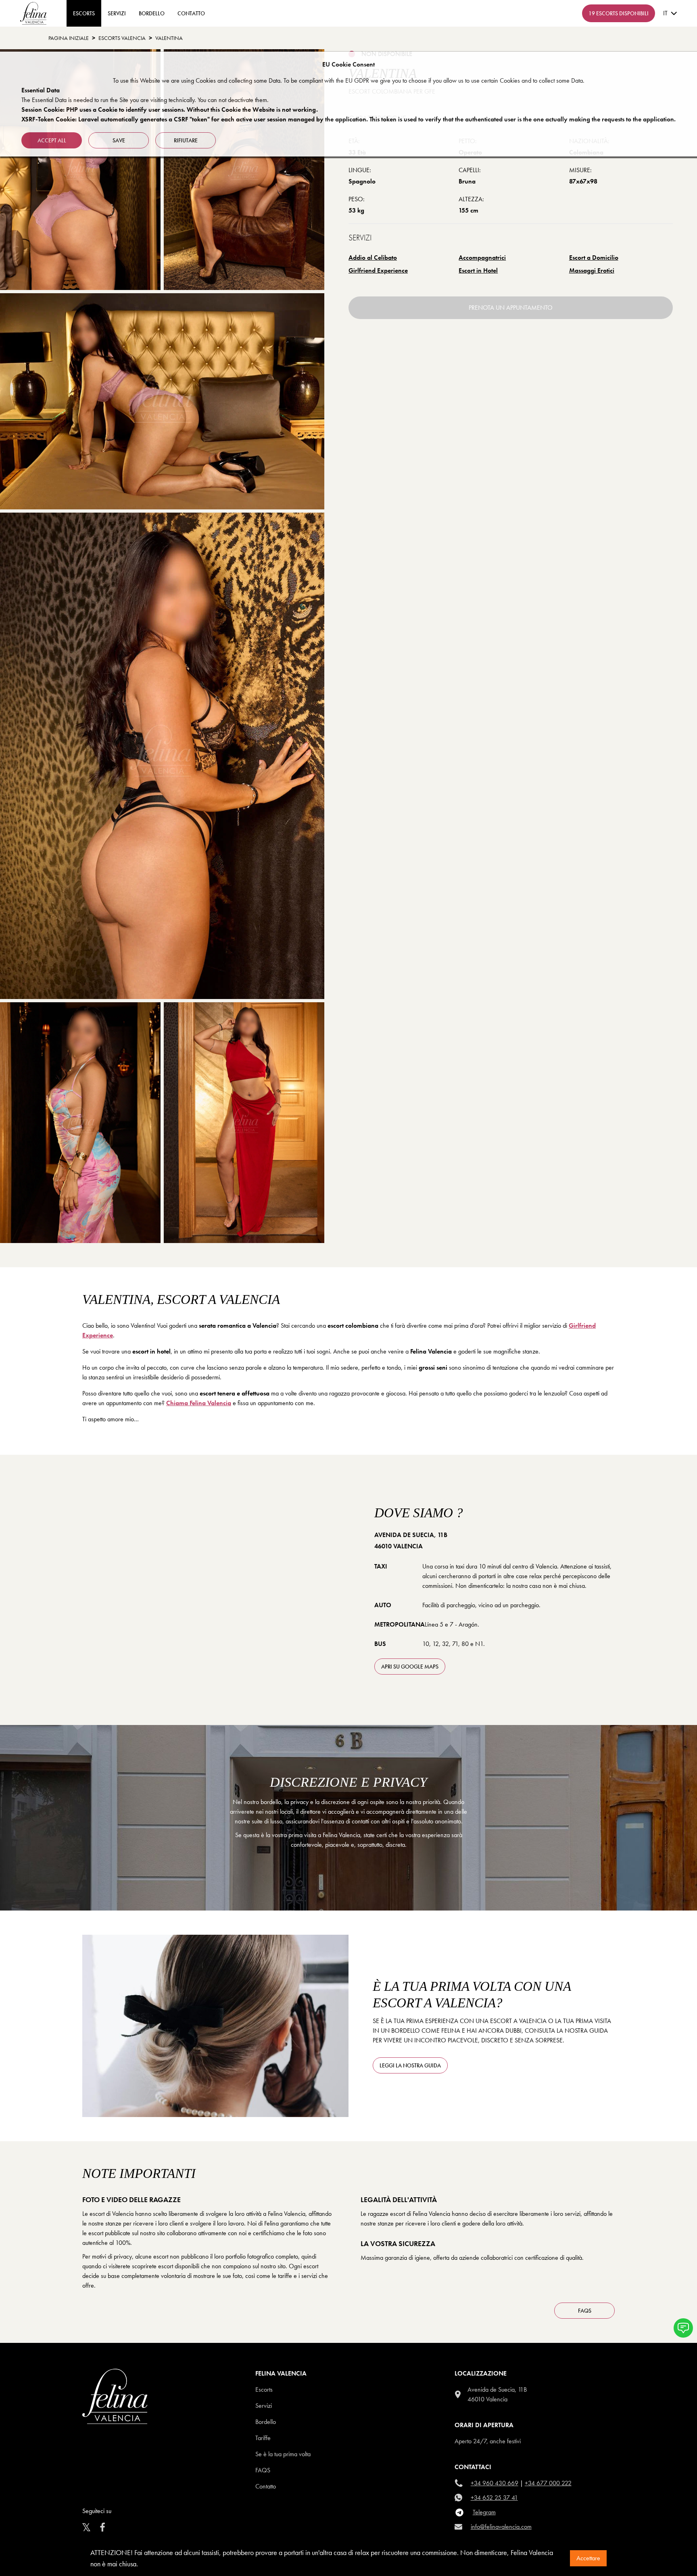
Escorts (264, 2389)
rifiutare (186, 140)
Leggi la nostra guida (410, 2065)
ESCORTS (84, 13)
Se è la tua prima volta (283, 2454)
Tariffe (263, 2438)
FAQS (585, 2311)
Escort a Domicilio (594, 258)
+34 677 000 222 (548, 2483)
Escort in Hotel (478, 270)
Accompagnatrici (482, 258)
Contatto (266, 2486)
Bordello (152, 13)
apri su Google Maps (410, 1667)
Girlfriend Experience (378, 270)
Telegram (484, 2512)
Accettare (588, 2558)
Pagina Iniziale (69, 38)
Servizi (117, 13)
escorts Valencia (122, 38)
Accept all (52, 140)
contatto (191, 13)
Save (119, 140)
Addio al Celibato (373, 258)
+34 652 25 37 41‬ (494, 2498)
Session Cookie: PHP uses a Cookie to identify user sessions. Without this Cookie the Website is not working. (170, 110)
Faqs (263, 2470)
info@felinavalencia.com (501, 2527)
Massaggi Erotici (592, 270)
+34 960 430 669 (495, 2483)
